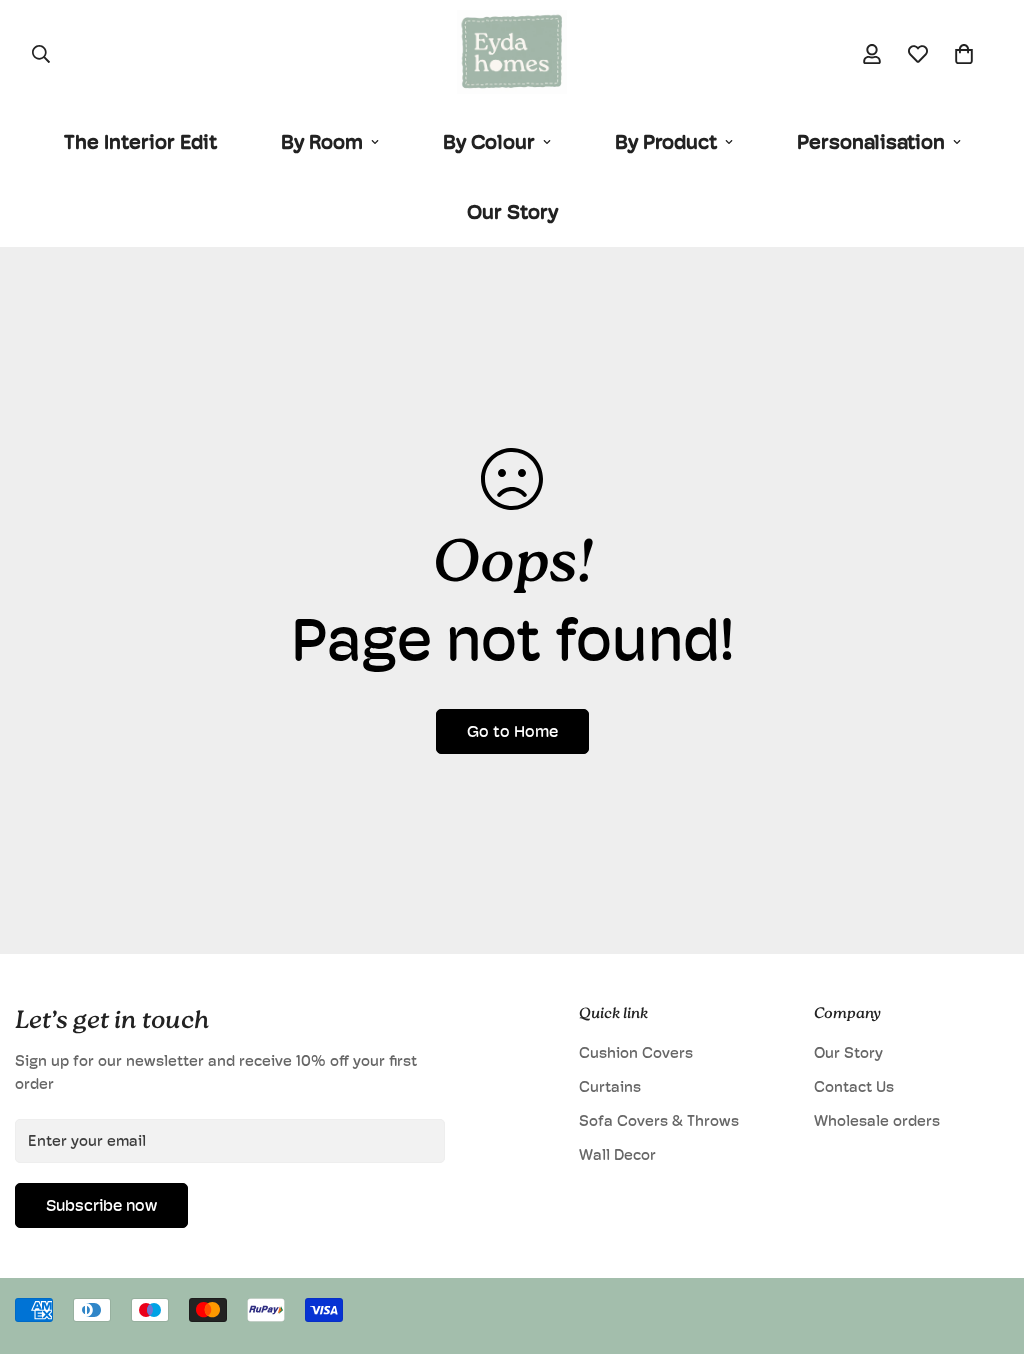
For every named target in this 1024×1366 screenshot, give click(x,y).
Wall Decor (617, 1154)
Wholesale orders (877, 1120)
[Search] (41, 54)
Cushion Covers (636, 1052)
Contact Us (854, 1086)
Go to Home (512, 731)
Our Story (512, 212)
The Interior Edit (140, 142)
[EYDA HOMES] (512, 53)
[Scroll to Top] (985, 1257)
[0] (964, 54)
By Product (666, 142)
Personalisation (871, 142)
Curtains (610, 1086)
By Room (322, 142)
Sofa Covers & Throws (659, 1120)
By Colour (489, 142)
